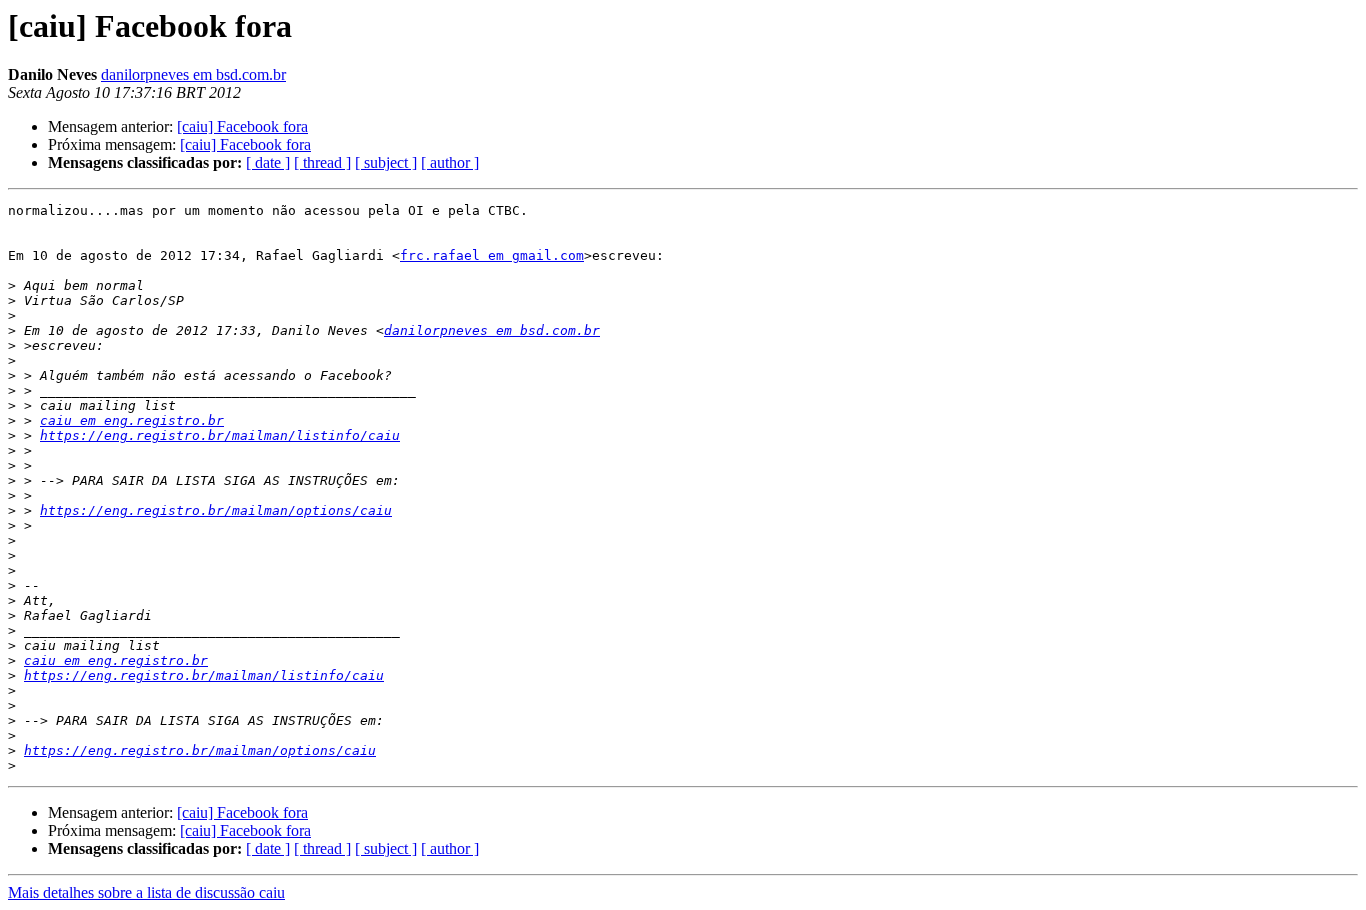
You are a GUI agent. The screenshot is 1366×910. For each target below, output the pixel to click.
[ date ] (268, 162)
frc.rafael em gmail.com (492, 255)
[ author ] (450, 162)
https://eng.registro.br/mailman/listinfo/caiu (220, 435)
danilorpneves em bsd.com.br (193, 74)
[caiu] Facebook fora (242, 126)
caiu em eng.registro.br (132, 420)
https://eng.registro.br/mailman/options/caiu (216, 510)
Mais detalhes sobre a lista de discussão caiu (146, 892)
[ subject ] (386, 162)
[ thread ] (322, 162)
